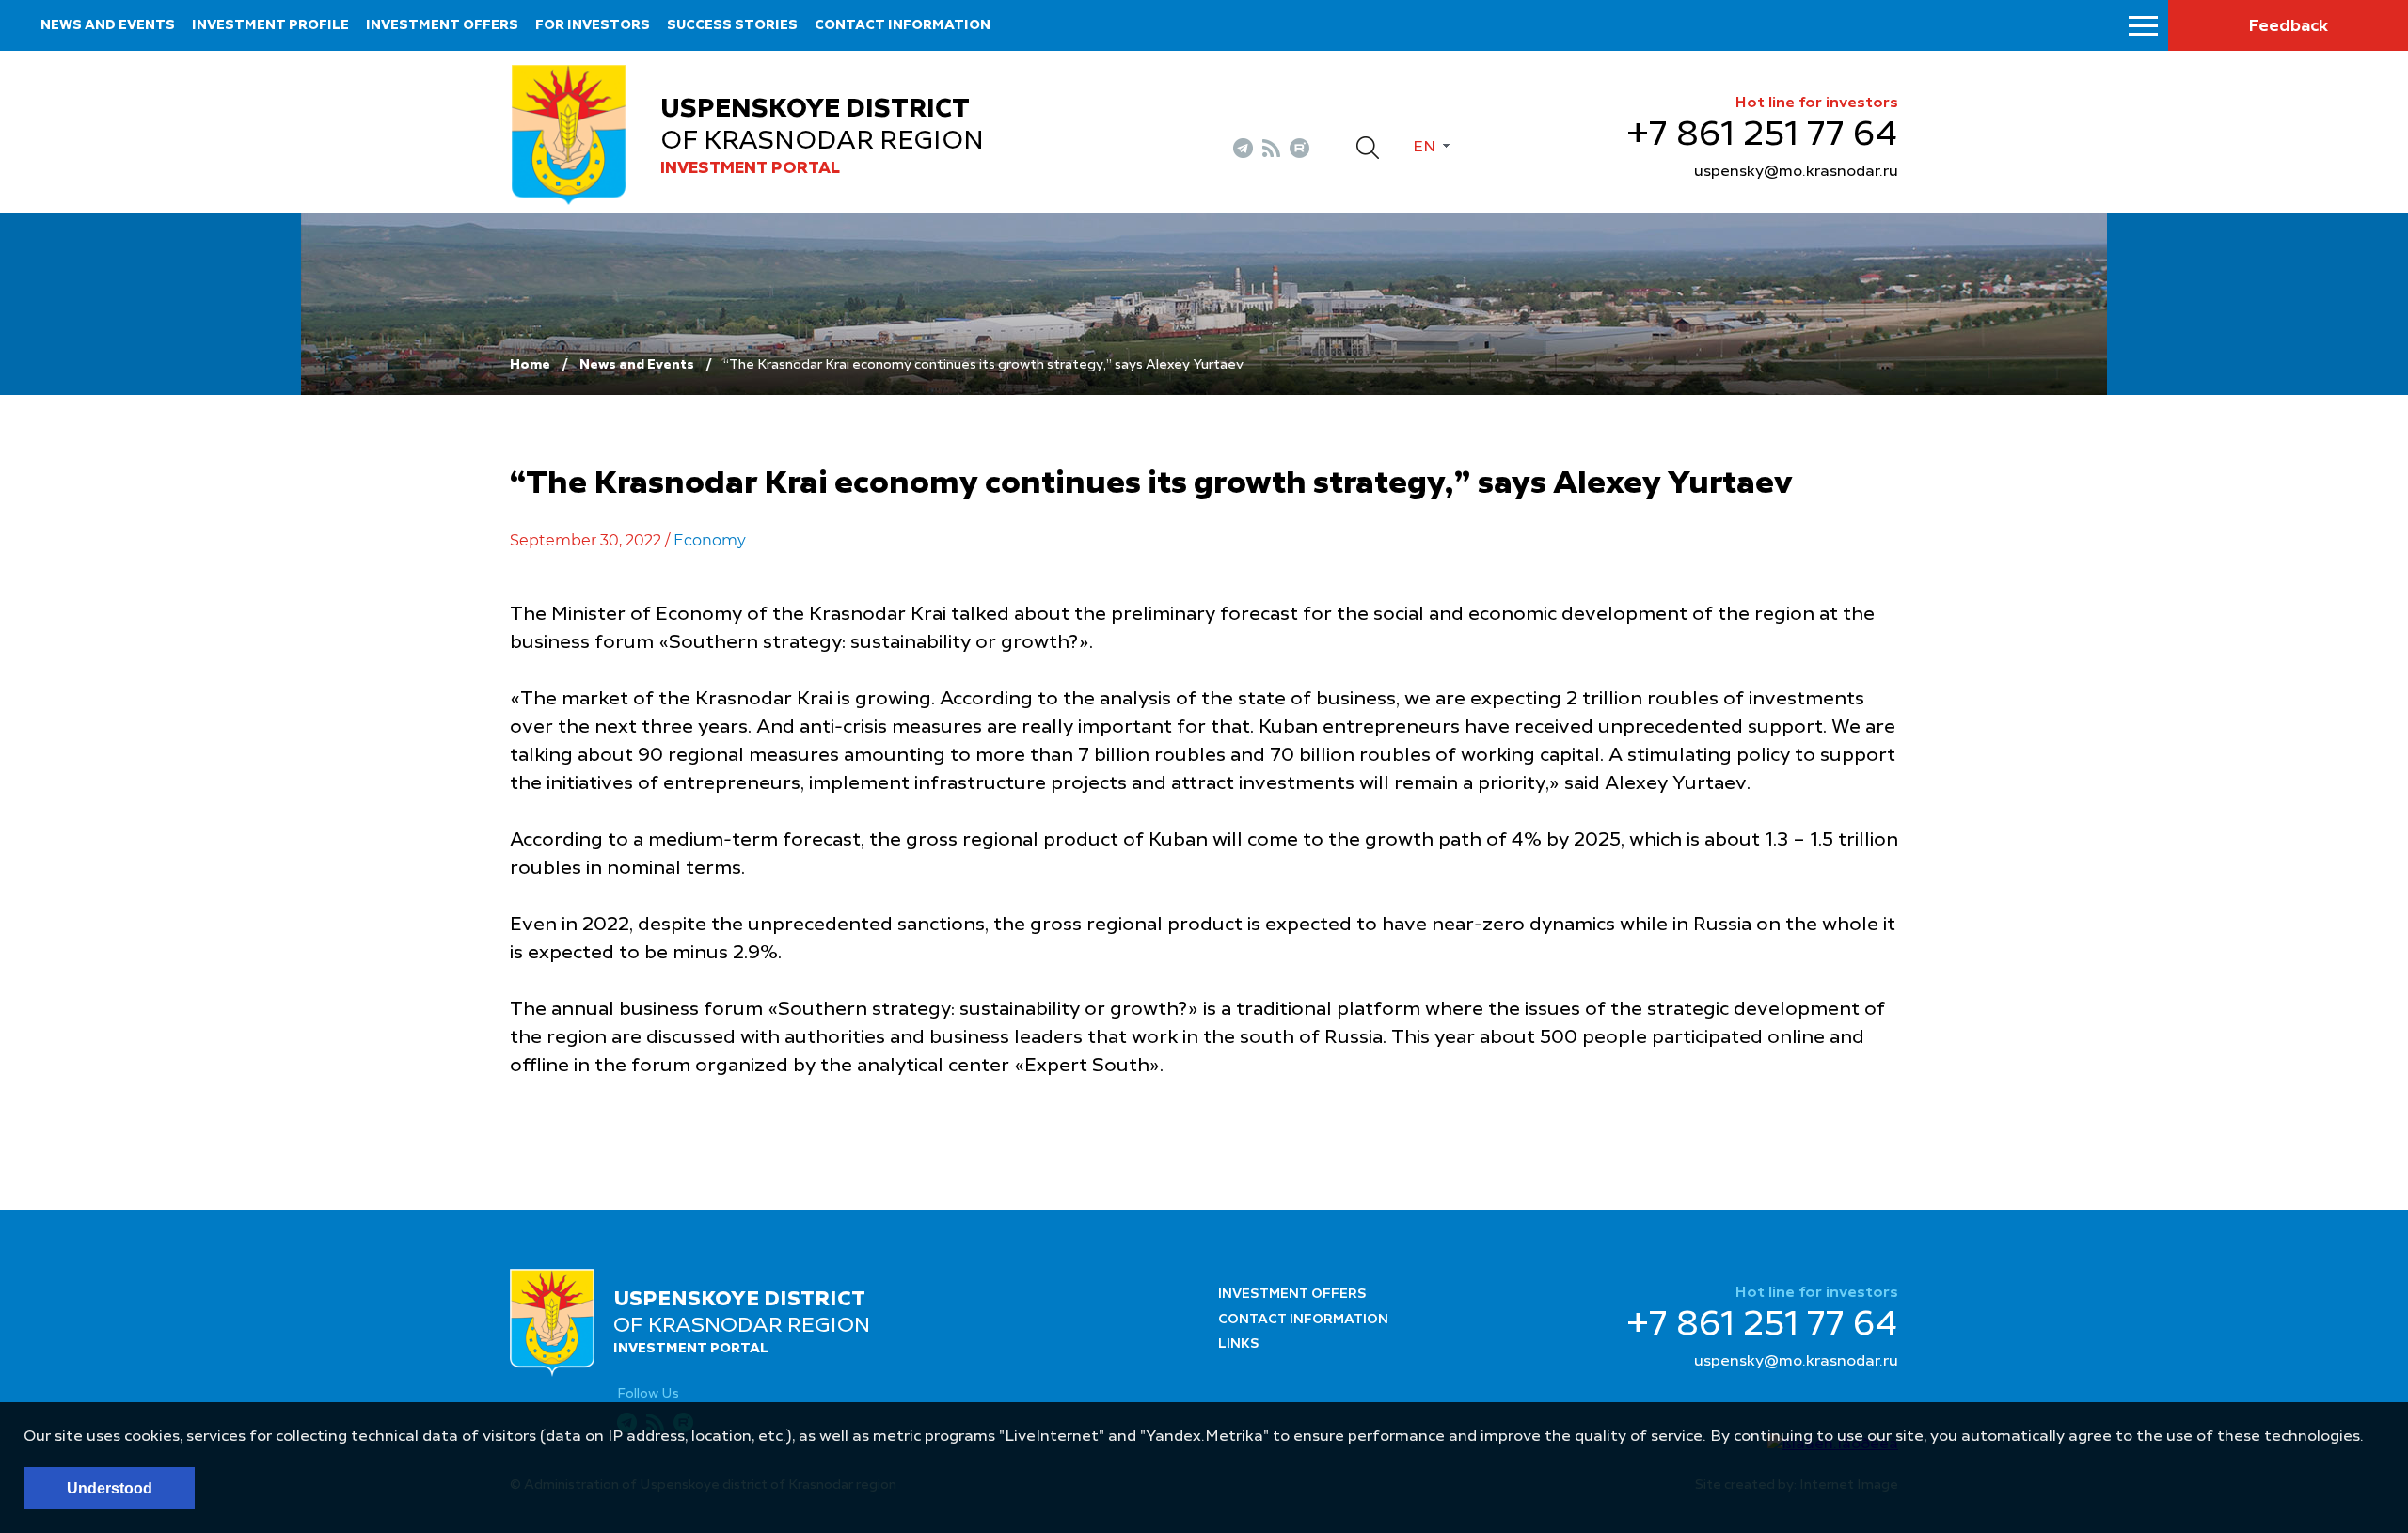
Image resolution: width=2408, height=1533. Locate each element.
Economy (710, 540)
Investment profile (270, 25)
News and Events (637, 365)
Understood (110, 1488)
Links (1239, 1344)
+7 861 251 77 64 (1762, 135)
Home (530, 365)
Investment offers (442, 25)
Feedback (2288, 26)
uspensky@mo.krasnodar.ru (1796, 172)
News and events (108, 25)
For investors (593, 25)
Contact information (903, 25)
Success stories (732, 25)
